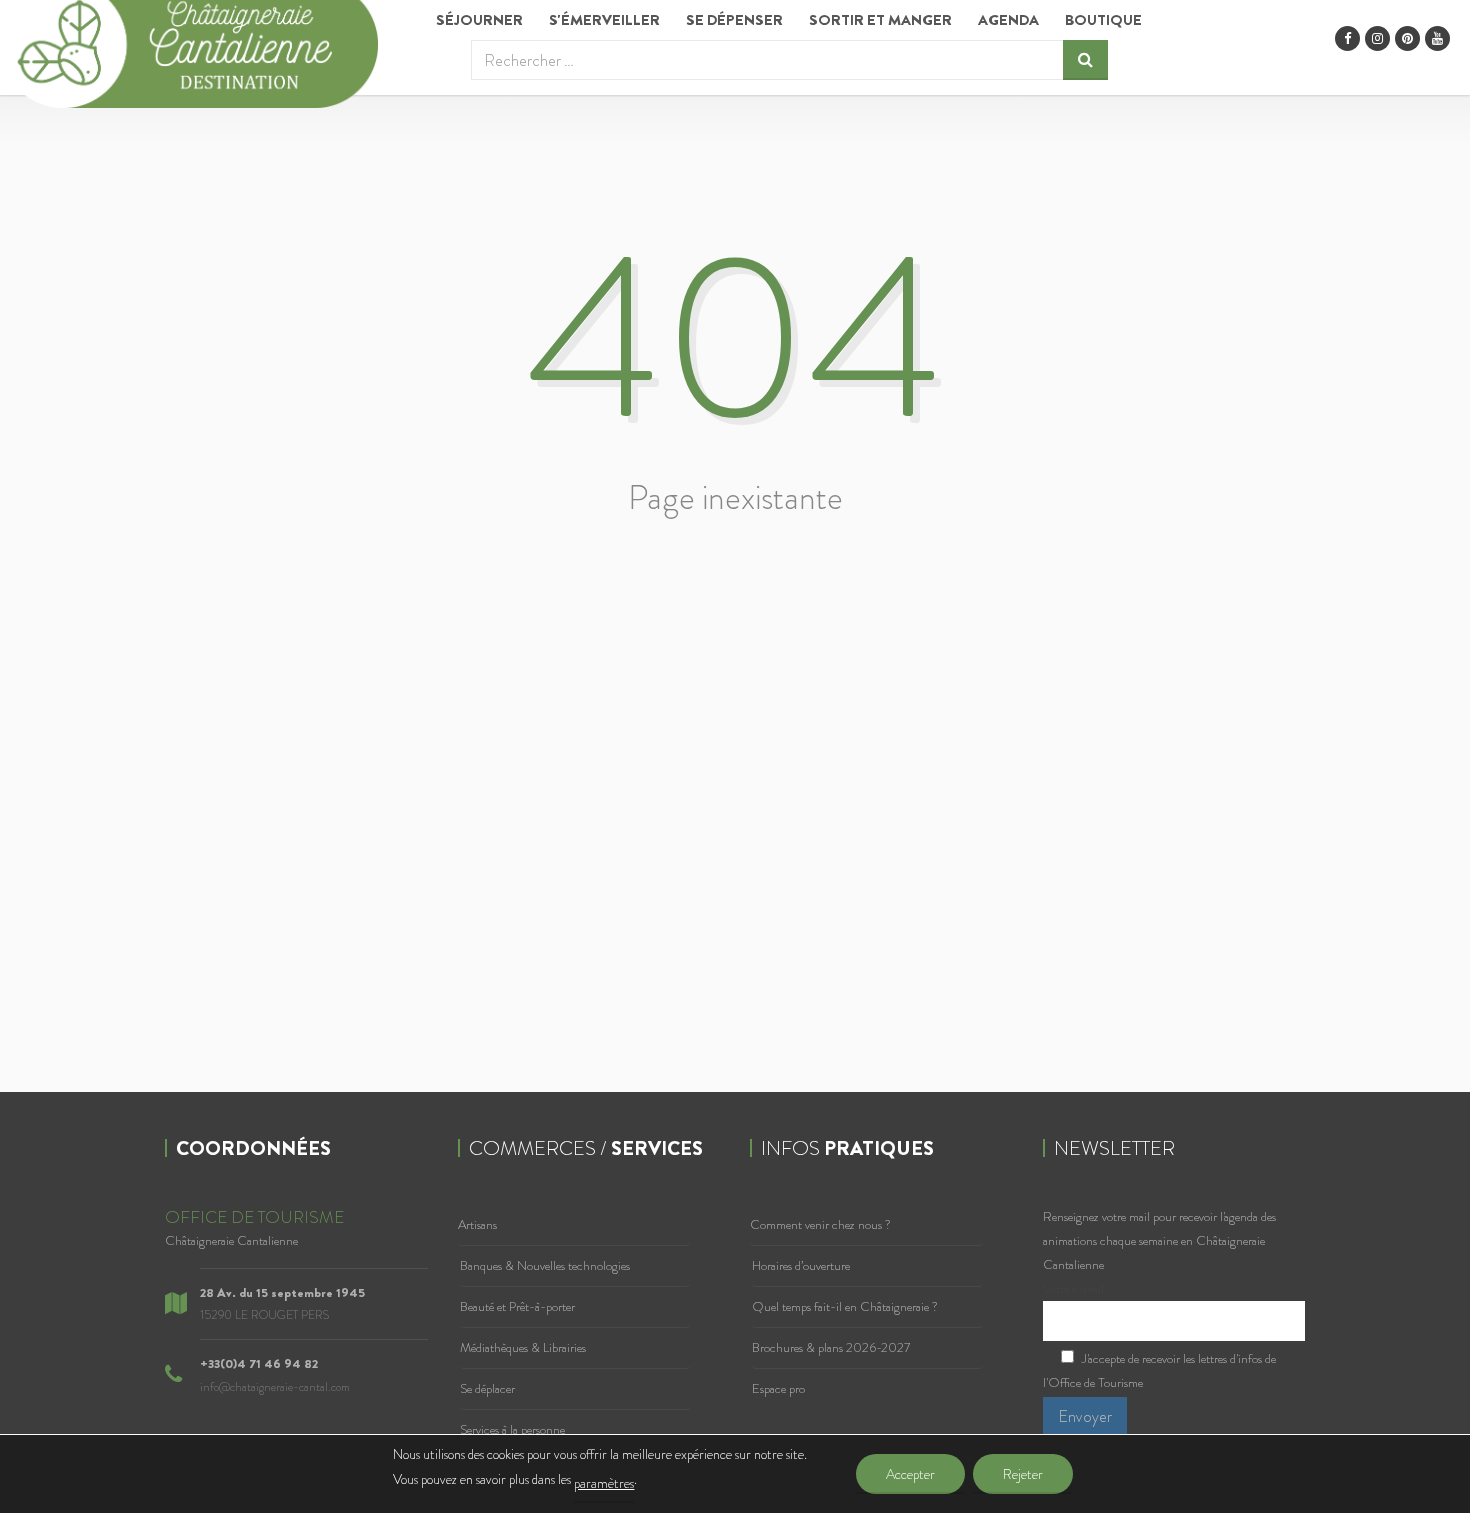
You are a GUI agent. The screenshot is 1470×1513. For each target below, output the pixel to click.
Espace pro (778, 1388)
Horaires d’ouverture (801, 1265)
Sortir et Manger (880, 20)
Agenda (1008, 20)
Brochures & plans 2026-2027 (831, 1347)
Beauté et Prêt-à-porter (517, 1306)
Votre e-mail (1073, 1288)
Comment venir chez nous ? (820, 1224)
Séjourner (479, 20)
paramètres (604, 1483)
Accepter (910, 1474)
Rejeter (1023, 1474)
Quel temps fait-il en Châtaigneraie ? (845, 1306)
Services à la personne (512, 1429)
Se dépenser (734, 20)
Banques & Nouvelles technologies (545, 1265)
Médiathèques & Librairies (523, 1347)
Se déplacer (487, 1388)
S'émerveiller (604, 20)
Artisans (477, 1224)
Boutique (1103, 20)
